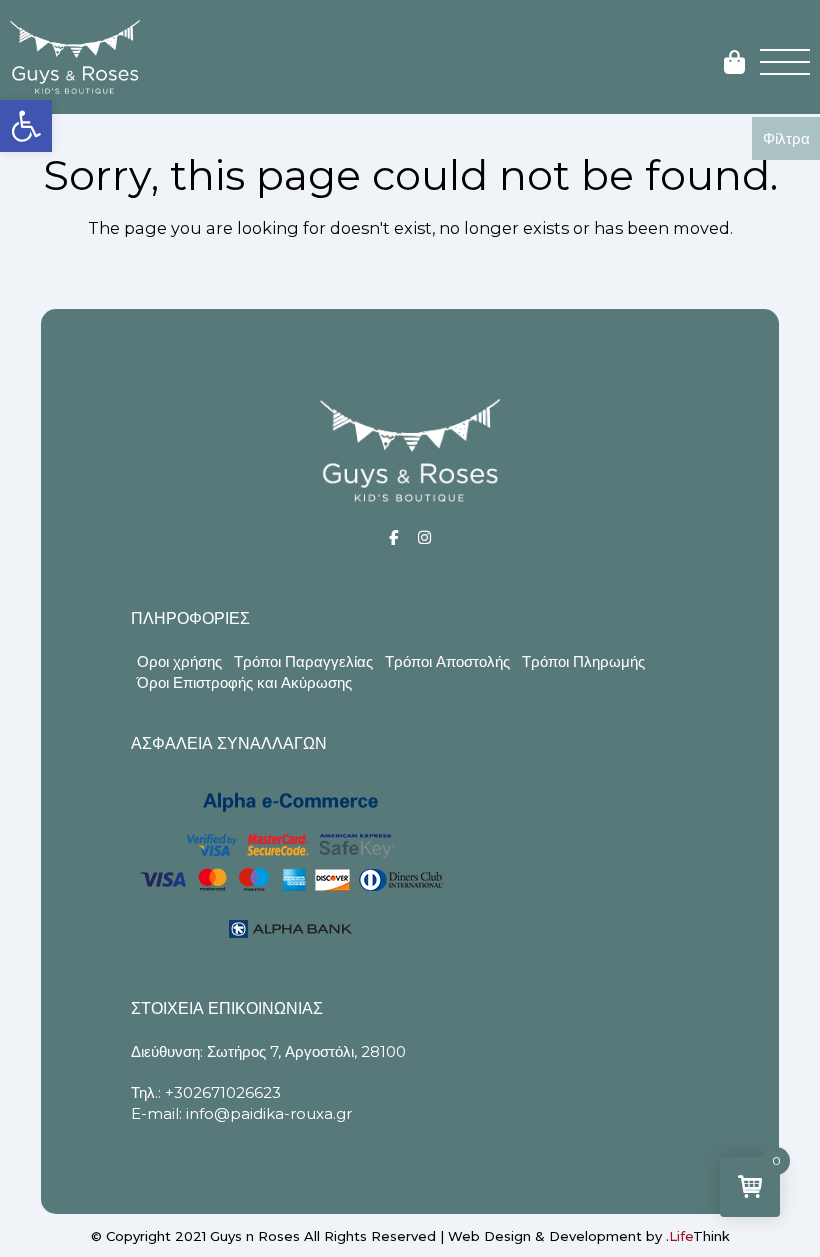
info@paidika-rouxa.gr (269, 1113)
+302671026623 (223, 1092)
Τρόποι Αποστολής (447, 661)
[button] (26, 126)
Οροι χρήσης (179, 661)
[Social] (393, 537)
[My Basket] (734, 64)
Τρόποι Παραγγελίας (303, 661)
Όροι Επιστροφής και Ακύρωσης (244, 682)
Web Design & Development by (589, 1236)
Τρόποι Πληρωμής (583, 661)
